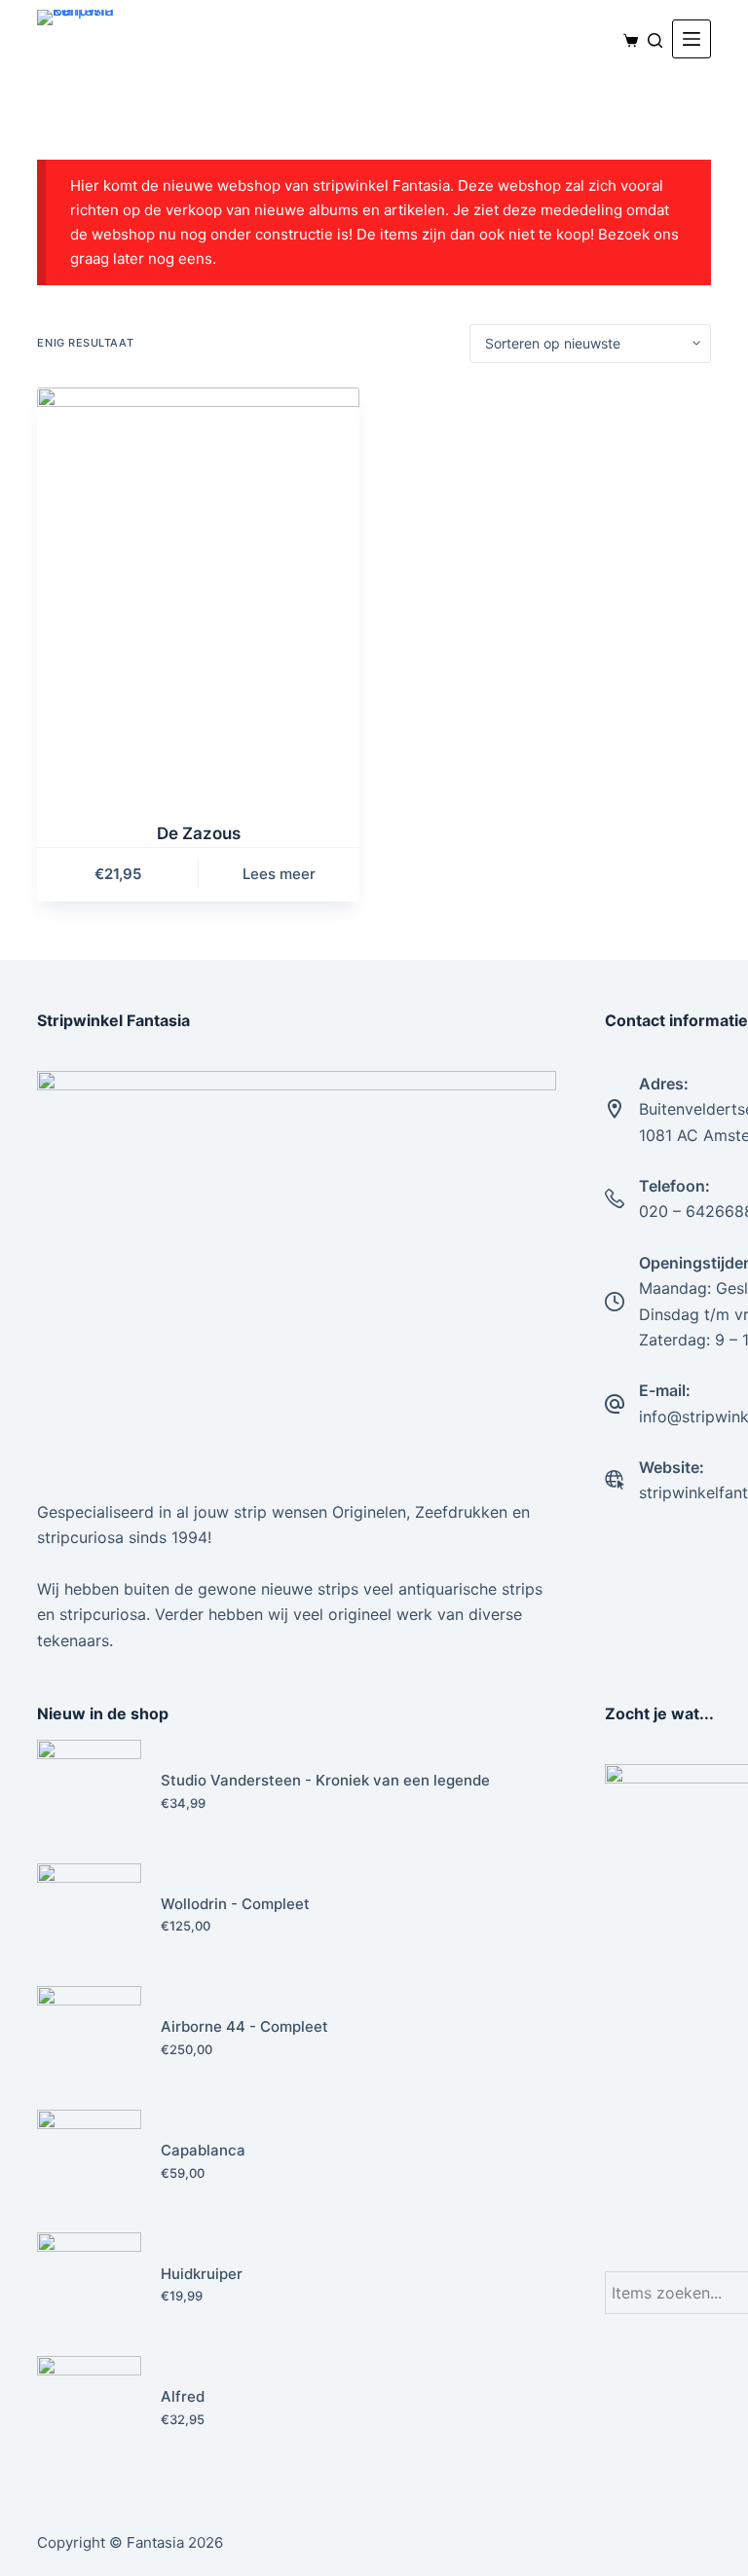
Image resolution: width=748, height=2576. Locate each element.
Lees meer (279, 874)
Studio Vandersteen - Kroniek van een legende (325, 1780)
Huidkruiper (202, 2274)
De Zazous (199, 833)
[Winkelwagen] (626, 40)
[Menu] (692, 39)
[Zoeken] (655, 40)
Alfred (183, 2396)
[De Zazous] (198, 593)
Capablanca (203, 2150)
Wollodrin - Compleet (235, 1904)
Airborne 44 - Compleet (244, 2026)
